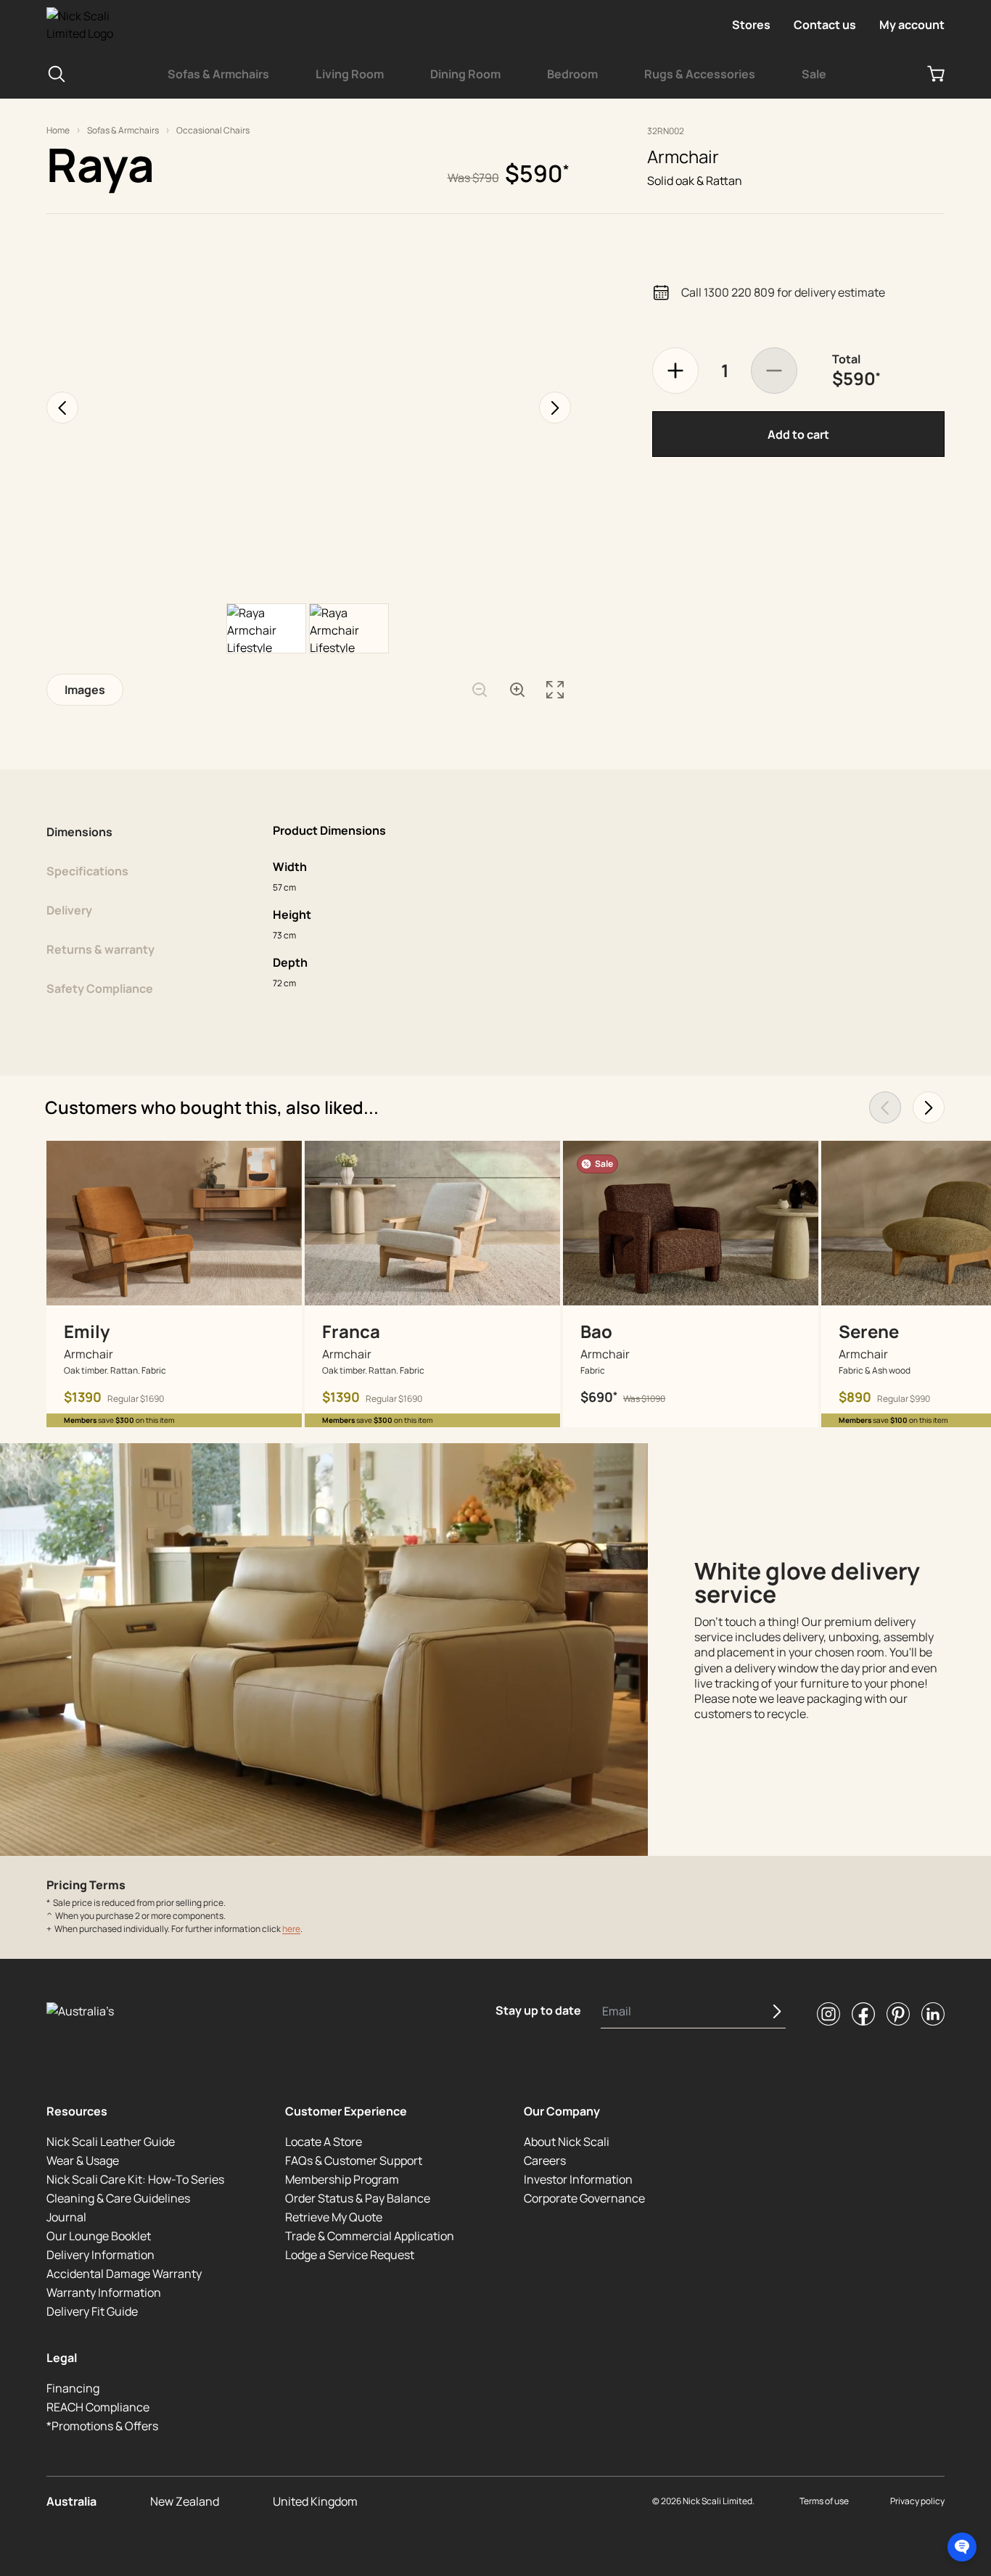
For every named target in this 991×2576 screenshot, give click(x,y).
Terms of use (824, 2501)
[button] (962, 2547)
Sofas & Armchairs (123, 131)
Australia (71, 2501)
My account (912, 25)
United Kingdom (315, 2501)
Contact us (825, 25)
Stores (751, 25)
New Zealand (185, 2501)
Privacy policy (917, 2501)
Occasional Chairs (213, 131)
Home (58, 131)
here (291, 1929)
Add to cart (798, 434)
